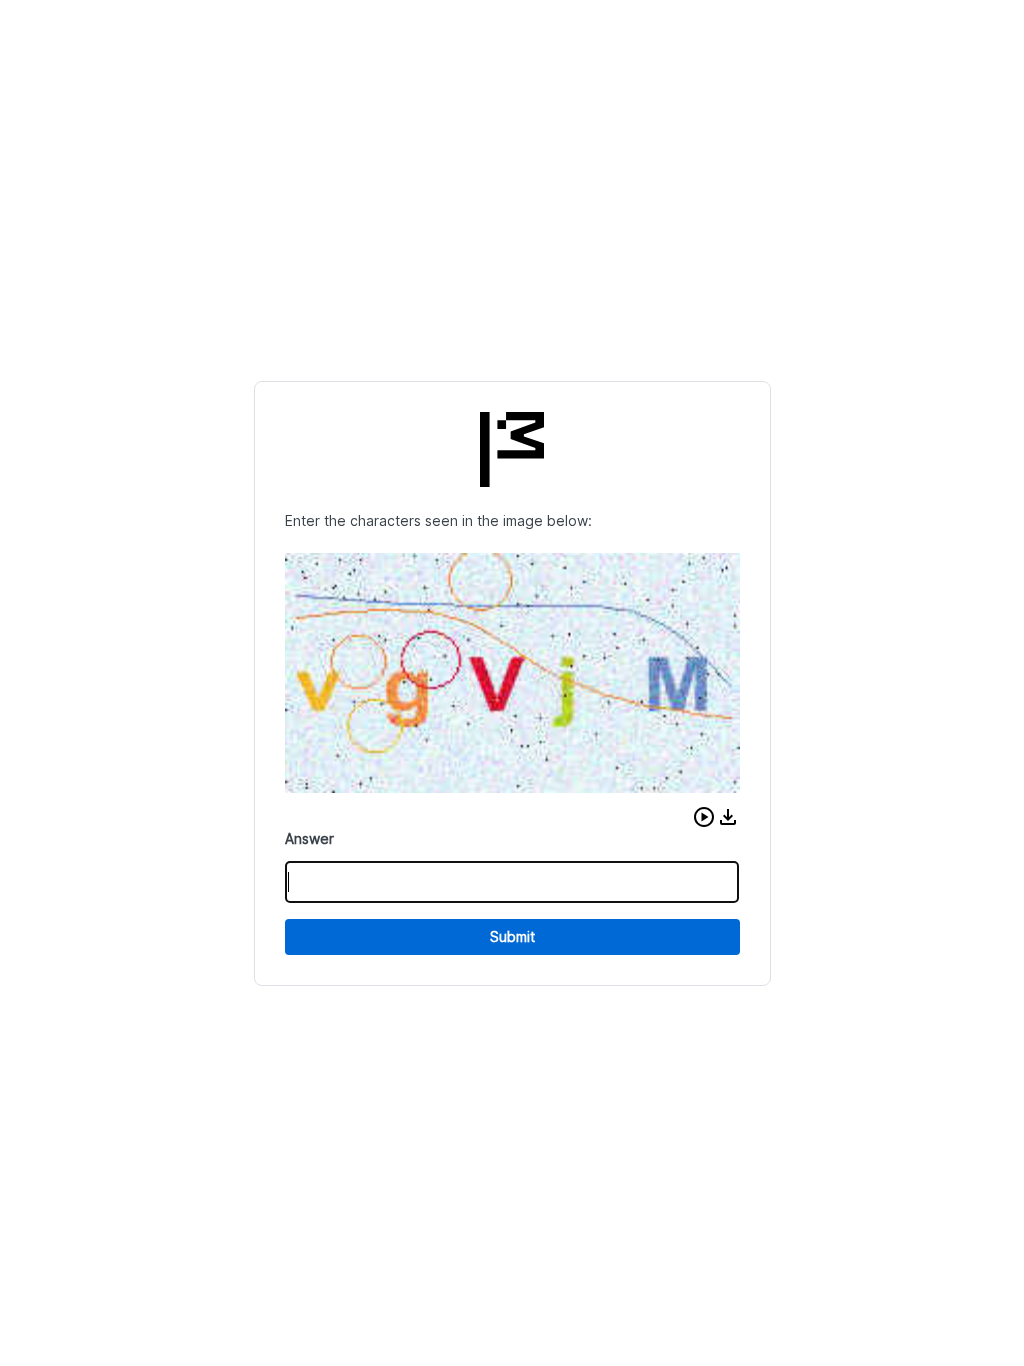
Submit (512, 936)
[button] (704, 817)
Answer (309, 838)
